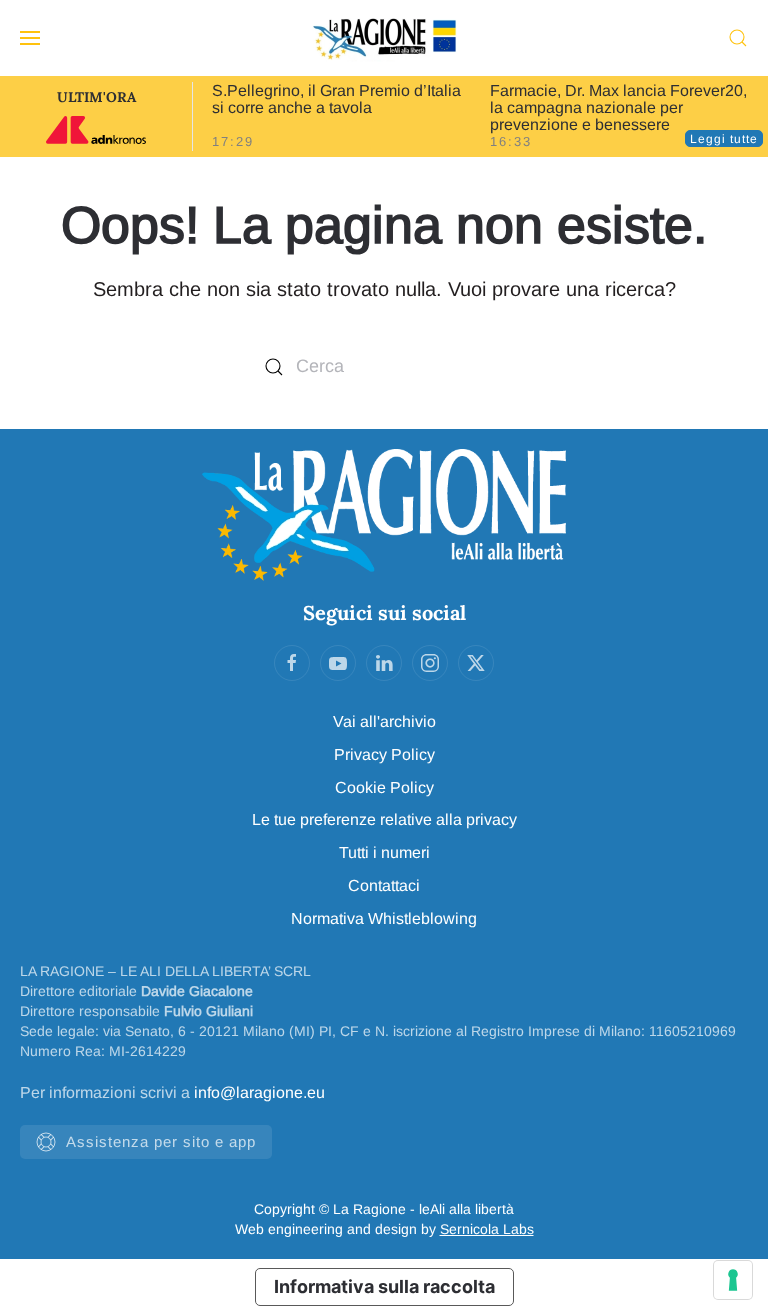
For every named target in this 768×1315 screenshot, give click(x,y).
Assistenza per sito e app (161, 1141)
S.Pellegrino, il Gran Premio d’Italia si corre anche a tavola (336, 99)
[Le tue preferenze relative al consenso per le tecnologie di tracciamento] (733, 1280)
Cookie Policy (384, 787)
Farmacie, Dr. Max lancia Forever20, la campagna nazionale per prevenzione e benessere (618, 107)
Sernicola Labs (487, 1229)
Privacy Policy (384, 754)
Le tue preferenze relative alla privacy (384, 819)
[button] (30, 38)
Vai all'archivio (384, 721)
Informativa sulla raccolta (384, 1286)
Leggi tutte (724, 139)
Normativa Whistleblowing (384, 918)
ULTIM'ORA (96, 97)
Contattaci (384, 885)
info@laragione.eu (259, 1092)
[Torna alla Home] (384, 38)
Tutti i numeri (384, 852)
